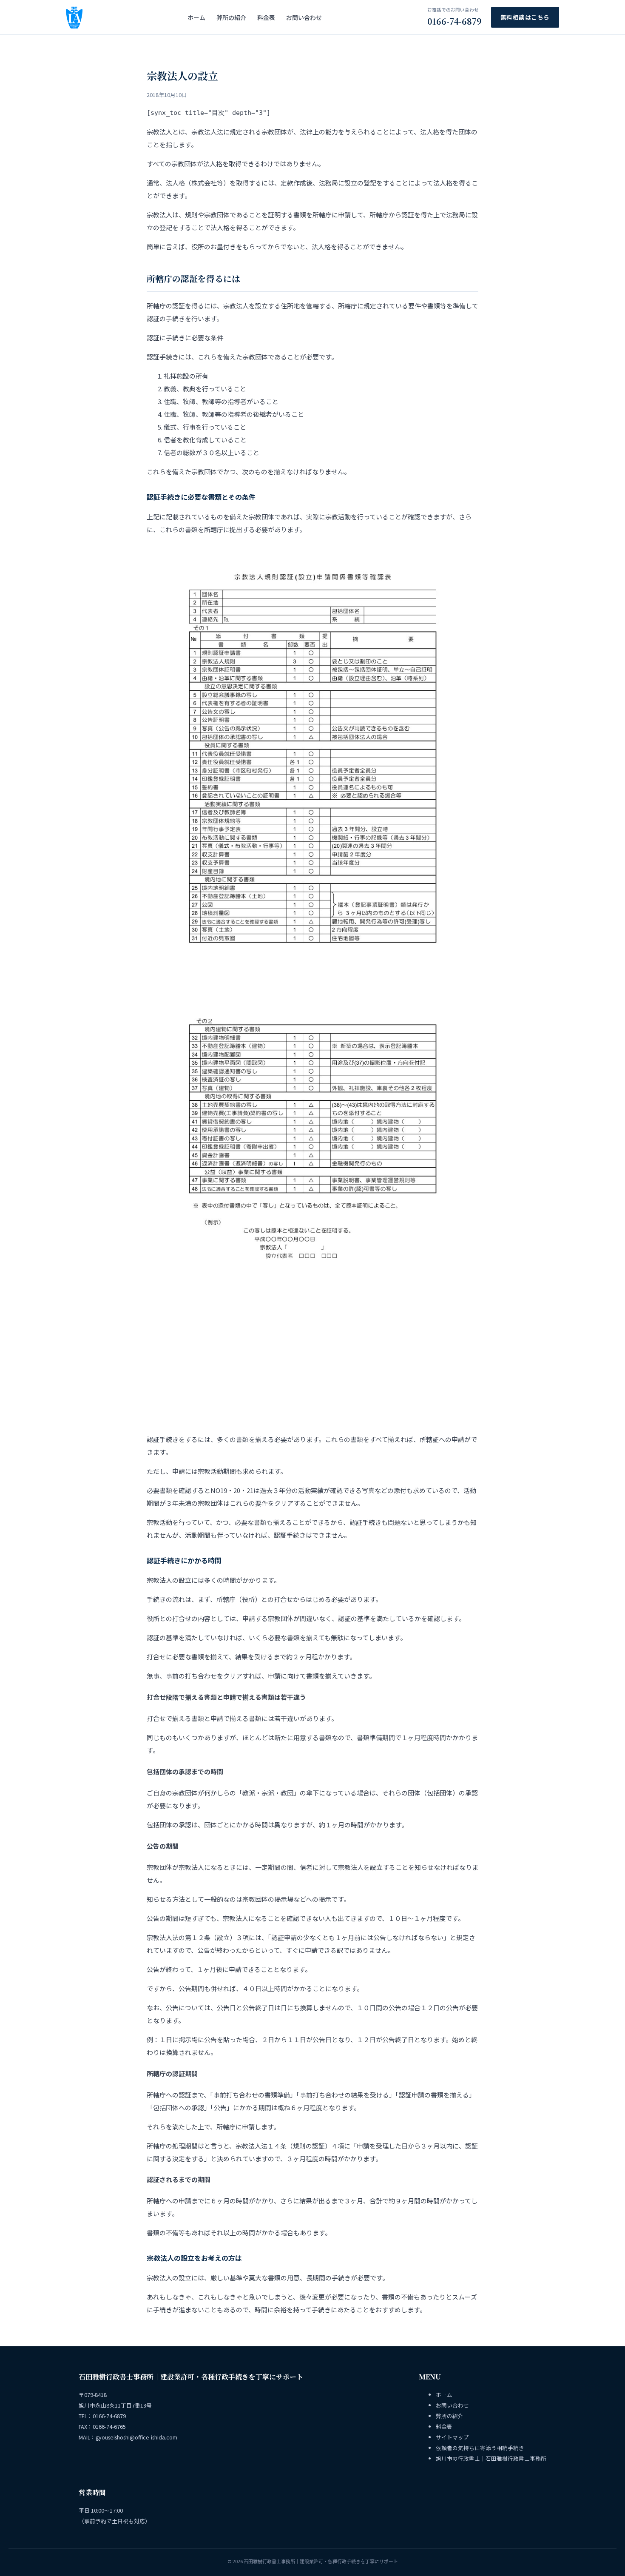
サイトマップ (452, 2437)
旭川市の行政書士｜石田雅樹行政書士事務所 (491, 2458)
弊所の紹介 (231, 17)
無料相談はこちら (525, 17)
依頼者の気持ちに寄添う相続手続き (480, 2448)
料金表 (266, 17)
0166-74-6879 (455, 17)
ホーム (196, 17)
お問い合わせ (304, 17)
